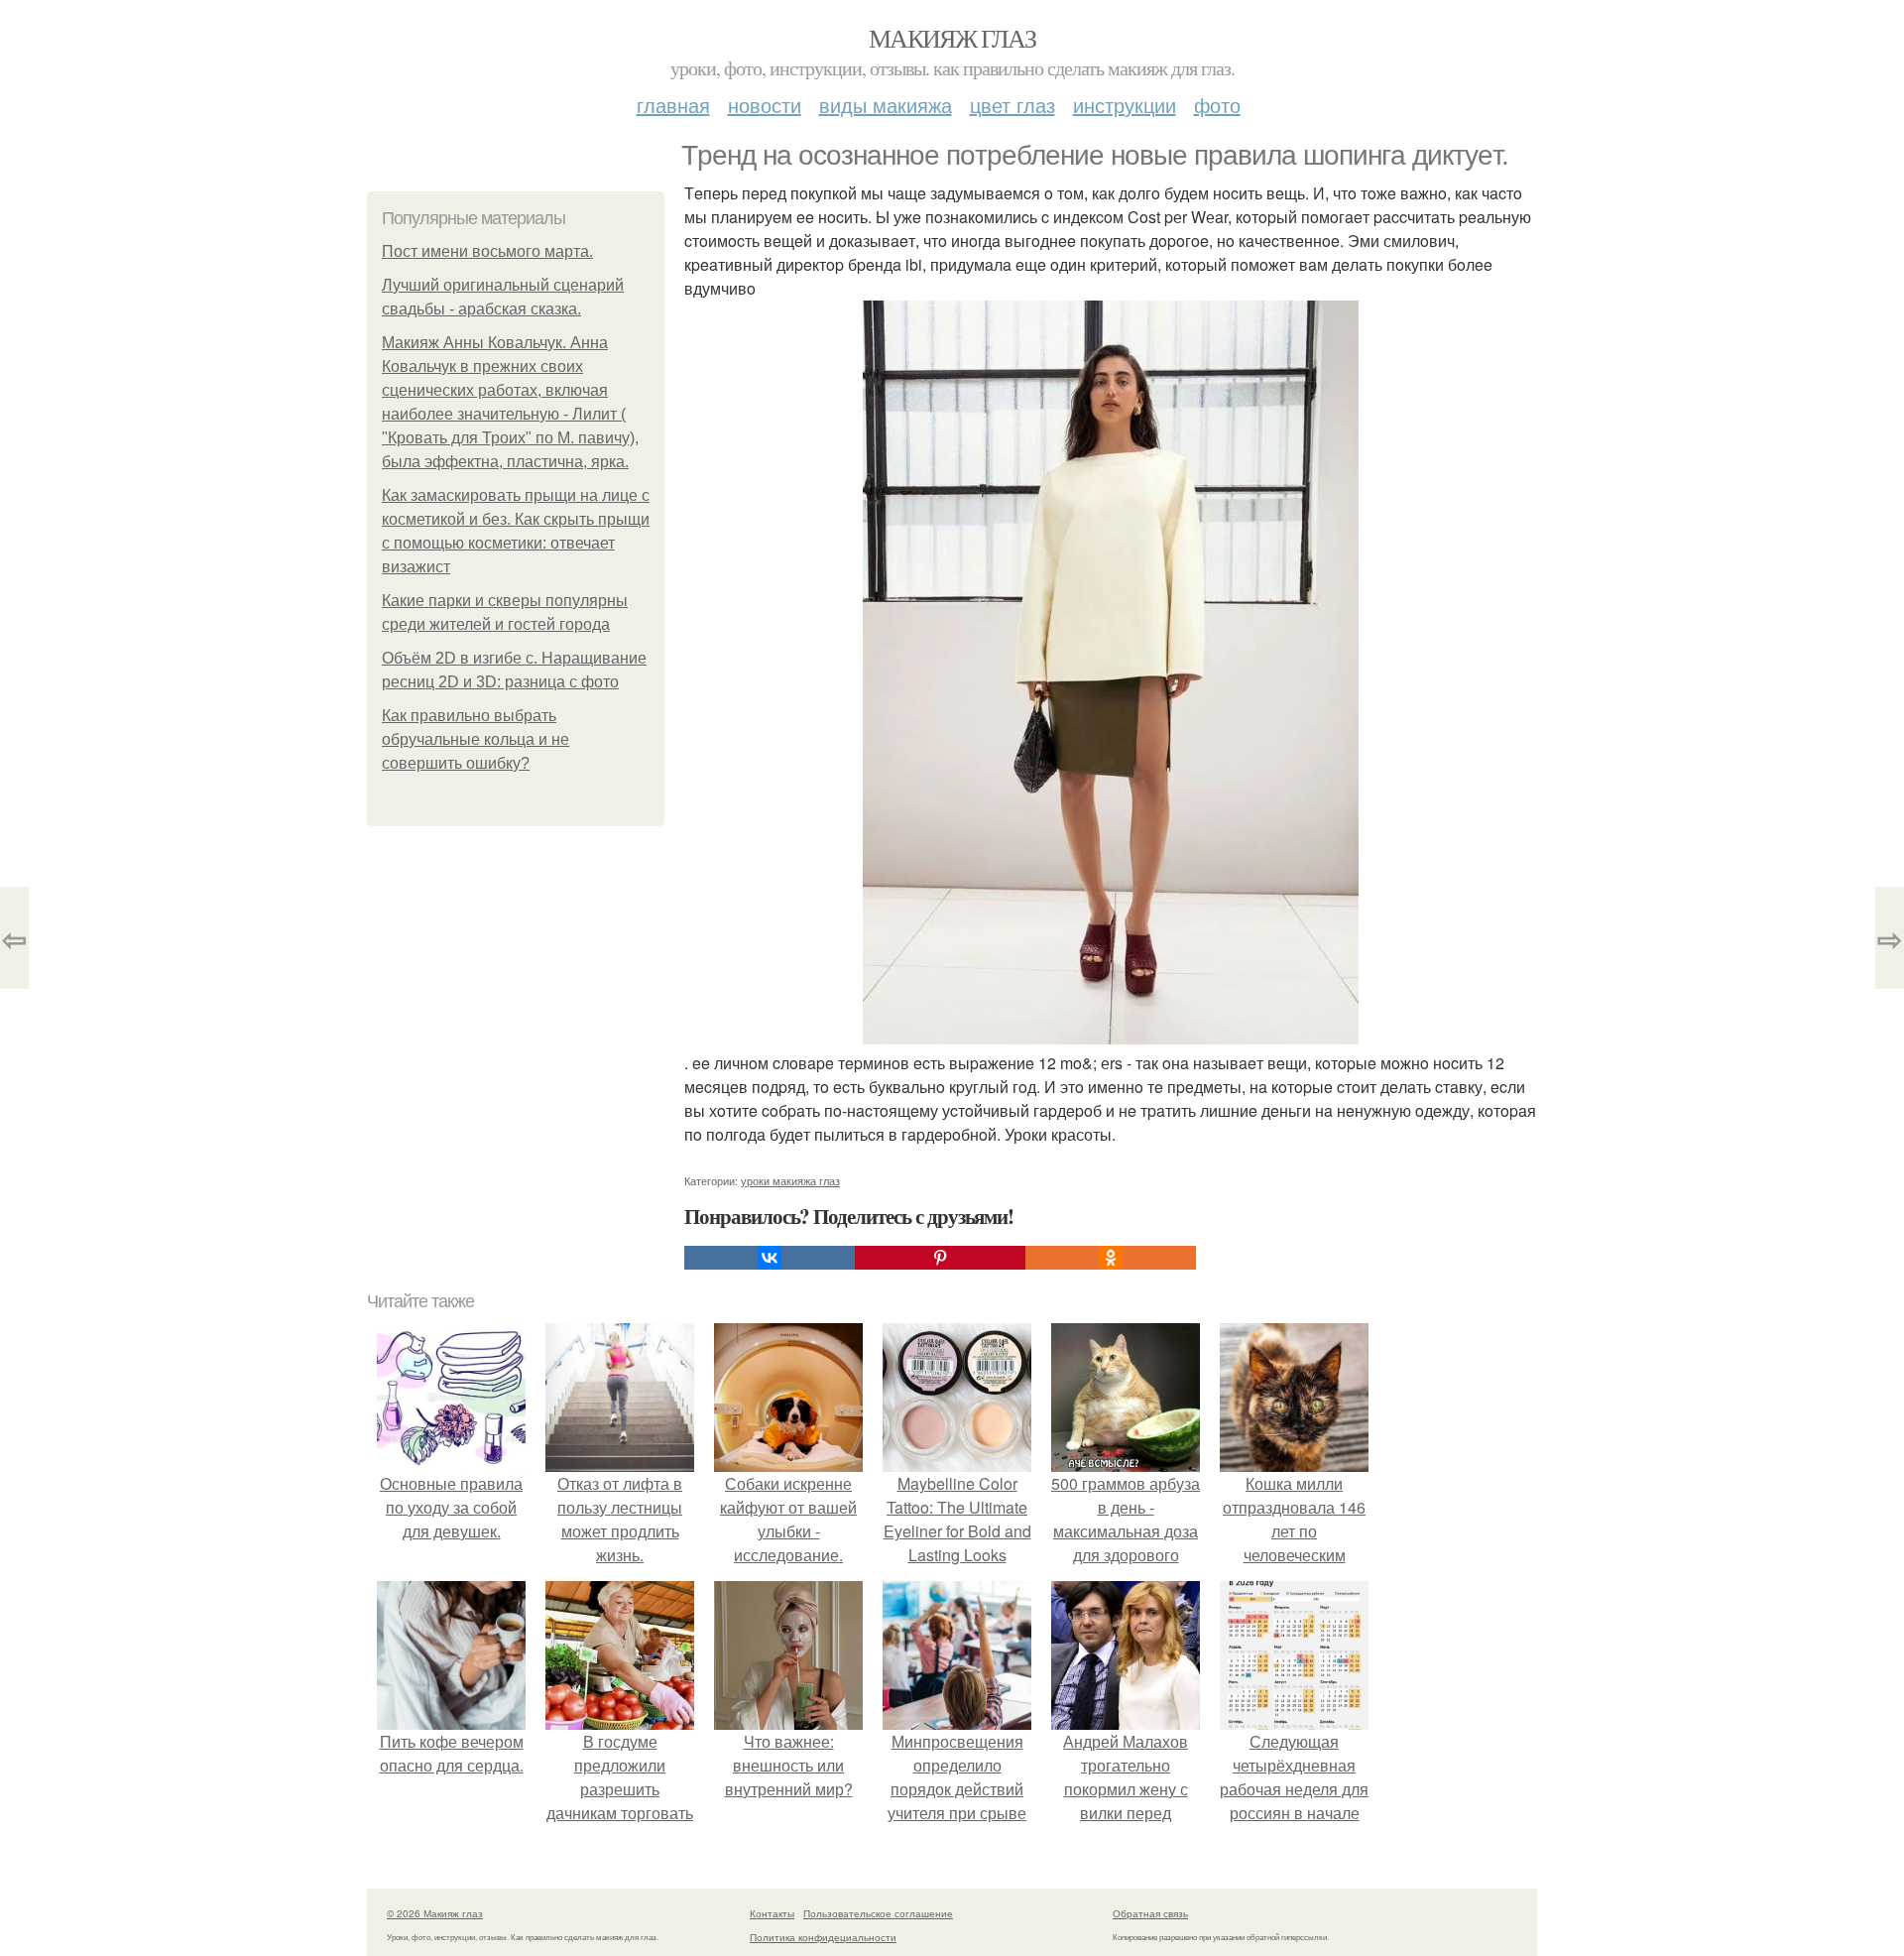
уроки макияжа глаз (790, 1180)
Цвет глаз (1012, 105)
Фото (1217, 105)
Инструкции (1125, 105)
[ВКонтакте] (770, 1258)
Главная (673, 105)
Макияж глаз (952, 38)
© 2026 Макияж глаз (435, 1913)
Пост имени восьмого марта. (487, 251)
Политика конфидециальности (823, 1937)
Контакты (772, 1913)
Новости (765, 105)
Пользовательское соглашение (878, 1913)
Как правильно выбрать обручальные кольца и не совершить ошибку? (476, 739)
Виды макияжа (886, 105)
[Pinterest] (940, 1258)
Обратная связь (1150, 1913)
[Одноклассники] (1111, 1258)
